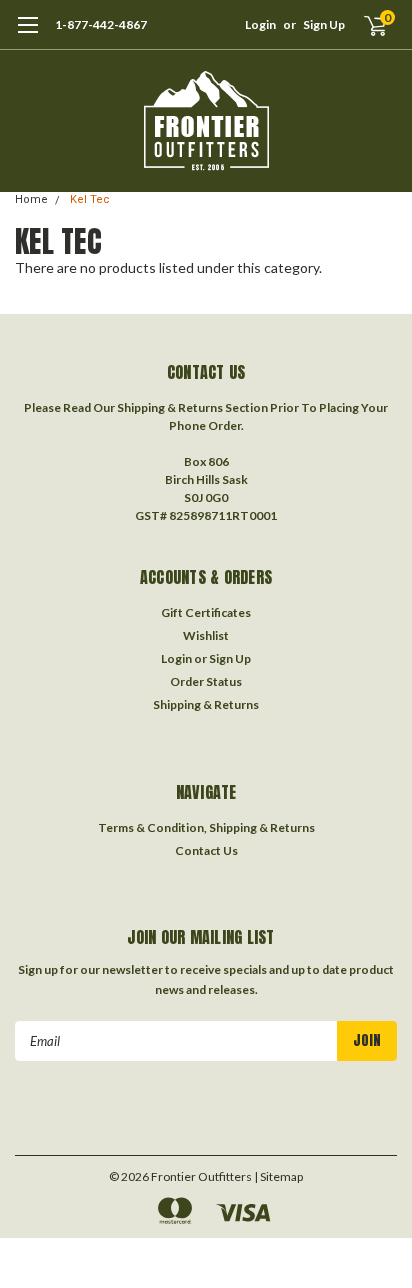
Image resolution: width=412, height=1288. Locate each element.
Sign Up (324, 24)
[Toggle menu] (27, 35)
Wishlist (206, 635)
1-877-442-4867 (101, 24)
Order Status (206, 681)
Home (31, 199)
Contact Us (206, 850)
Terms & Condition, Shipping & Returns (206, 827)
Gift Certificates (206, 612)
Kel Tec (90, 199)
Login (260, 24)
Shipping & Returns (206, 704)
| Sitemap (278, 1176)
